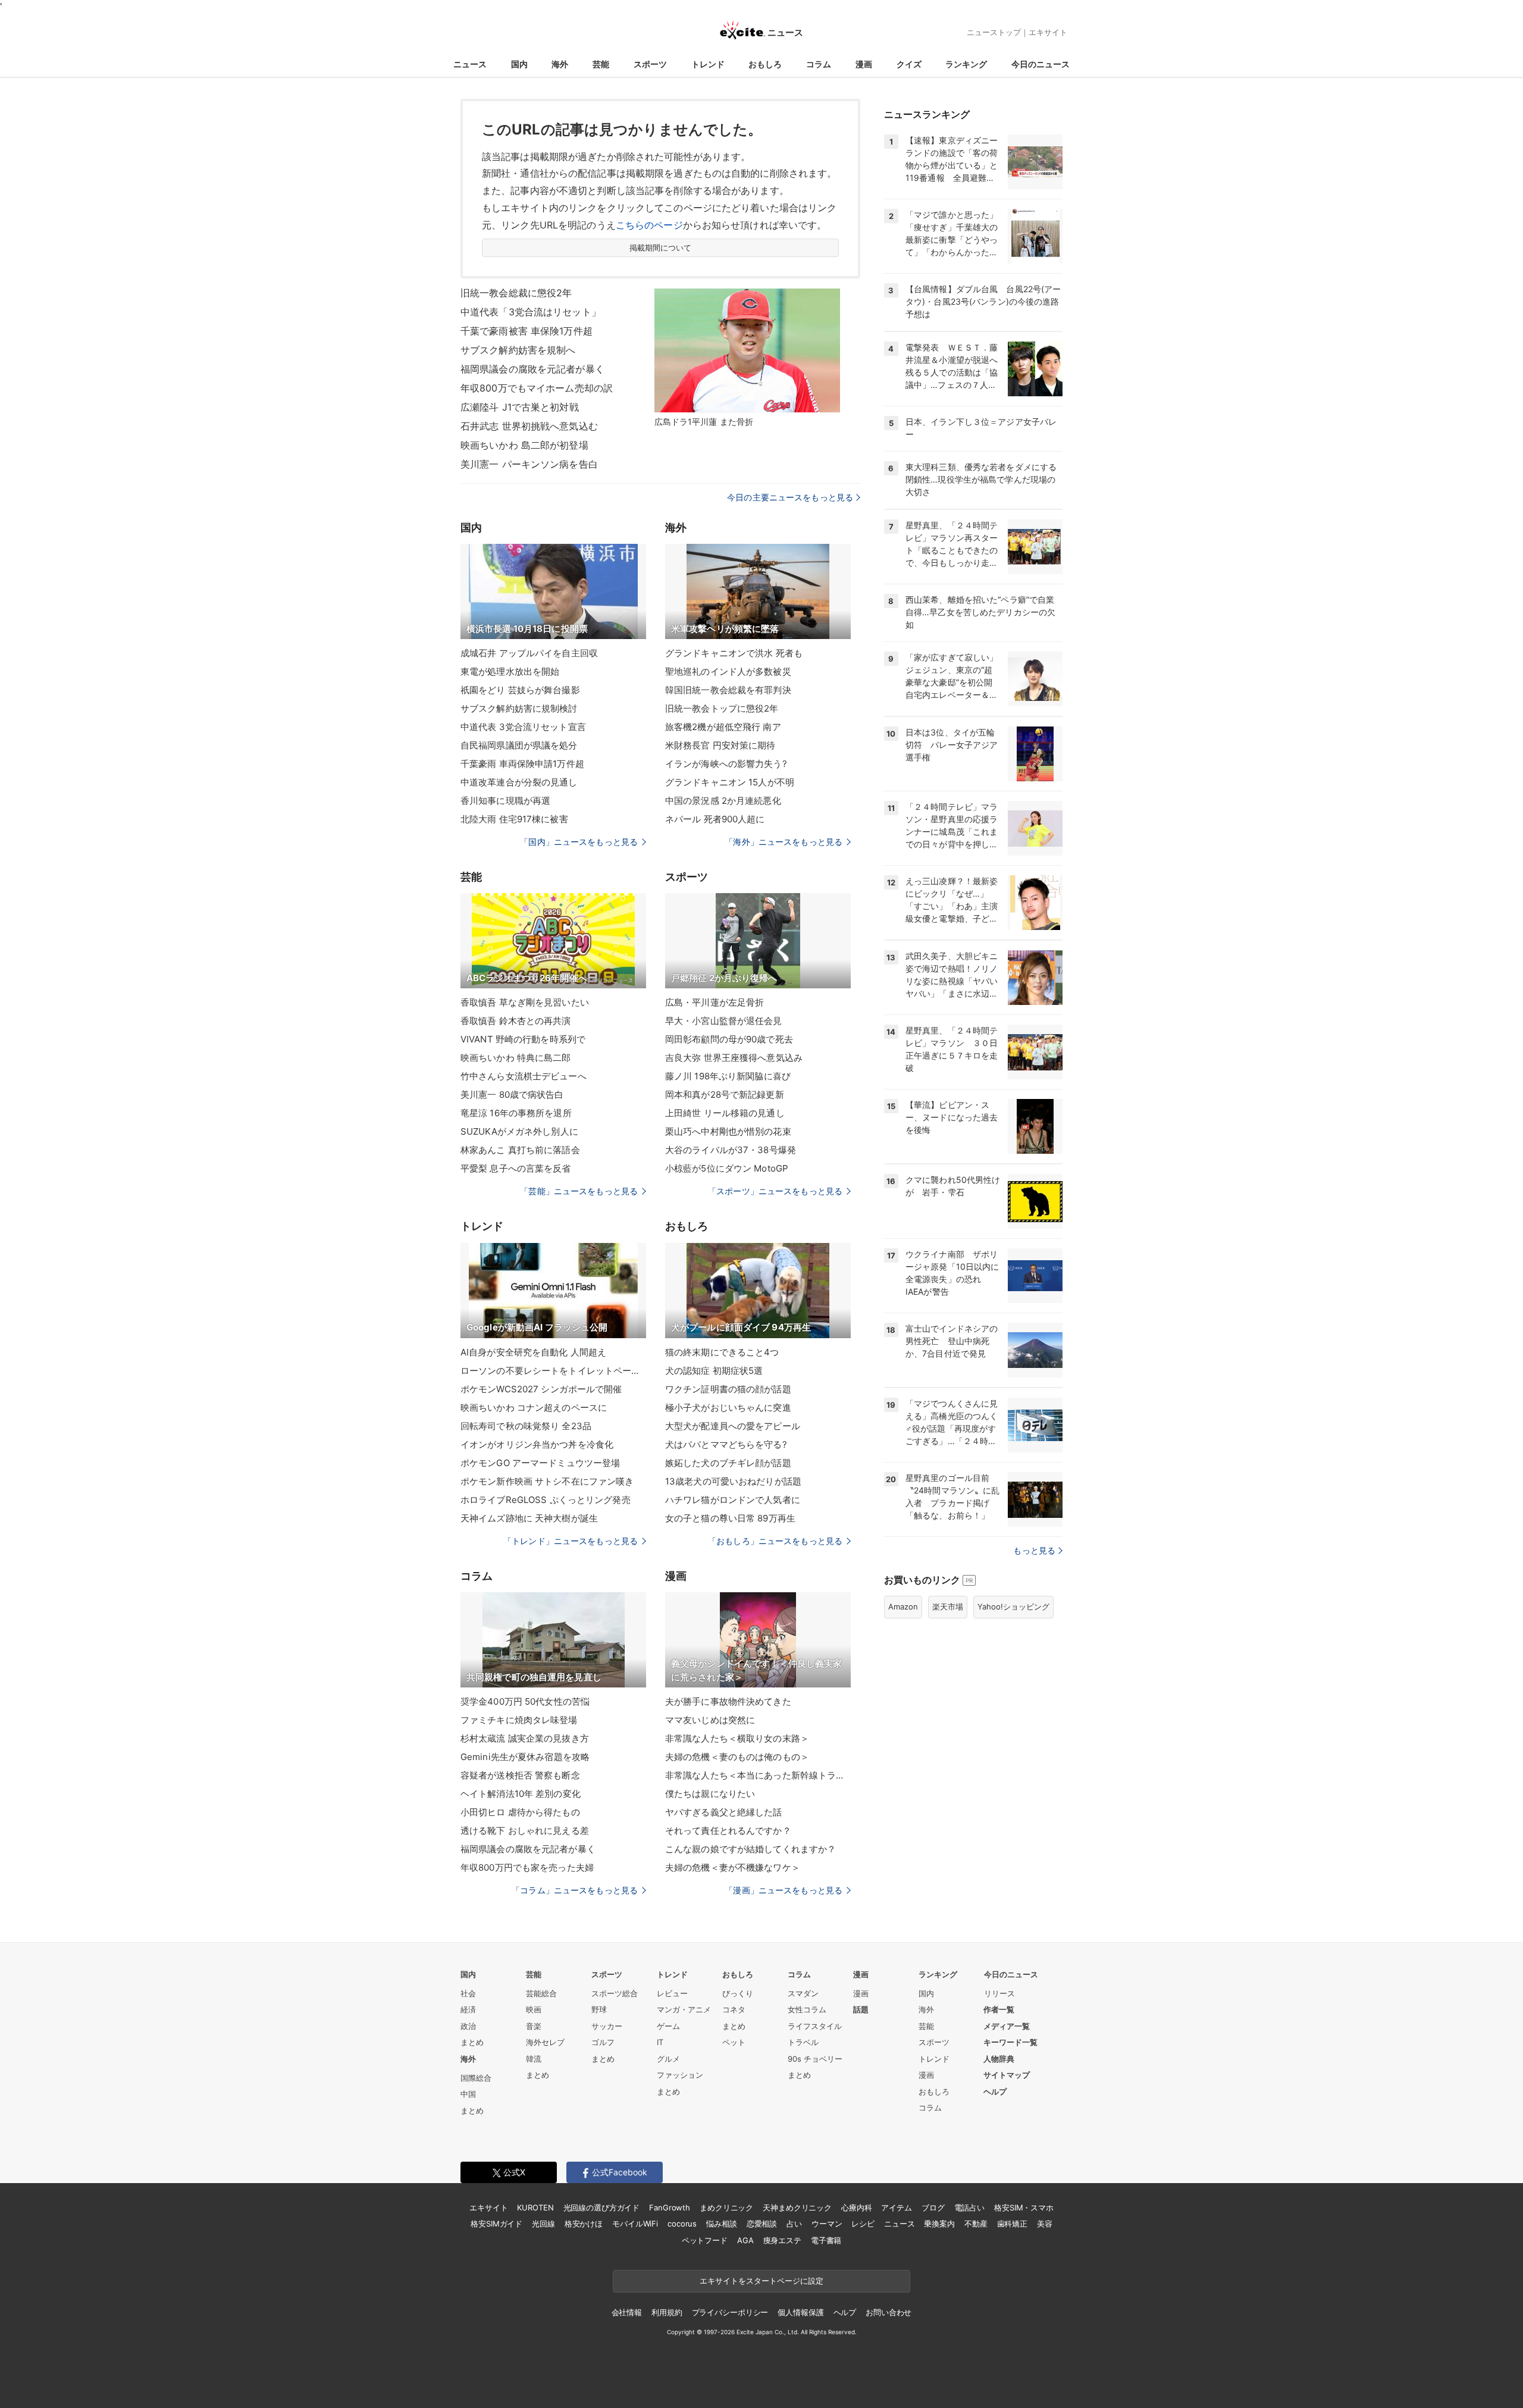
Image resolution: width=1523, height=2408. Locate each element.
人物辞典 (999, 2059)
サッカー (607, 2026)
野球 (599, 2009)
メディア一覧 (1007, 2026)
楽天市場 (948, 1607)
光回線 (543, 2224)
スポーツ (650, 64)
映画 (534, 2009)
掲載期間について (661, 248)
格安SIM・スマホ (1024, 2207)
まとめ (472, 2042)
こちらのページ (649, 225)
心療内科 (856, 2207)
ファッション (680, 2075)
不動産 (976, 2224)
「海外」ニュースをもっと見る (784, 842)
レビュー (672, 1993)
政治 (468, 2026)
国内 (519, 64)
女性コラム (807, 2009)
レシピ (863, 2224)
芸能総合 (541, 1993)
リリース (999, 1993)
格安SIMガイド (496, 2224)
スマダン (803, 1993)
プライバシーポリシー (730, 2312)
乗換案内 (939, 2224)
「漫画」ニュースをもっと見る (784, 1890)
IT (660, 2042)
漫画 (864, 64)
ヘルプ (995, 2091)
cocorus (682, 2224)
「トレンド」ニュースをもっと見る (571, 1541)
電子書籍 (826, 2240)
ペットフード (705, 2240)
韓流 (534, 2059)
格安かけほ (584, 2224)
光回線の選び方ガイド (602, 2207)
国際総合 (476, 2078)
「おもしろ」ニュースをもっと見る (775, 1541)
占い (794, 2224)
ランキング (966, 64)
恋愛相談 (762, 2224)
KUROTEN (535, 2207)
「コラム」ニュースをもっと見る (575, 1890)
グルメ (668, 2059)
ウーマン (827, 2224)
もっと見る (1034, 1550)
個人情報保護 (800, 2312)
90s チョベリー (815, 2059)
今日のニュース (1041, 64)
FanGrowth (670, 2207)
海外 (560, 64)
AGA (745, 2240)
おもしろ (765, 64)
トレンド (708, 64)
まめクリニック (726, 2207)
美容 (1045, 2224)
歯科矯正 (1012, 2224)
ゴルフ (603, 2042)
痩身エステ (782, 2240)
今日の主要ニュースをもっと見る (790, 497)
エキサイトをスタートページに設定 (761, 2281)
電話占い (969, 2207)
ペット (734, 2042)
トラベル (803, 2042)
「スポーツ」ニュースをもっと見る (775, 1191)
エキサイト (1048, 32)
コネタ (734, 2009)
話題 (861, 2009)
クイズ (909, 64)
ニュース (470, 64)
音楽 (534, 2026)
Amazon (903, 1607)
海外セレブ (545, 2042)
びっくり (738, 1993)
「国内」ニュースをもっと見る (579, 842)
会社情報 (627, 2312)
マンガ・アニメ (684, 2009)
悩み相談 (721, 2224)
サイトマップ (1007, 2075)
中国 (468, 2094)
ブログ (933, 2207)
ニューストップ (994, 32)
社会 (468, 1993)
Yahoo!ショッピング (1013, 1607)
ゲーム (668, 2026)
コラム (819, 64)
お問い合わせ (889, 2312)
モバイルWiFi (635, 2224)
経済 (468, 2009)
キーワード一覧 (1010, 2042)
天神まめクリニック (797, 2207)
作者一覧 (999, 2009)
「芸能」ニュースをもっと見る (579, 1191)
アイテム (896, 2207)
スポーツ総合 (615, 1993)
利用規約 (667, 2312)
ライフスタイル (815, 2026)
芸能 (601, 64)
